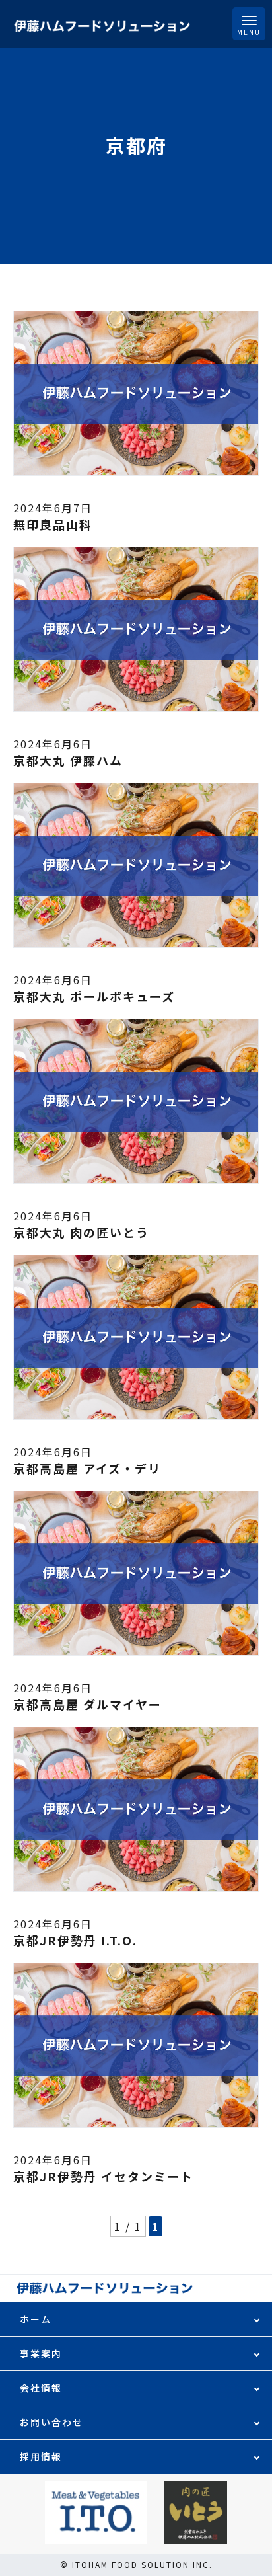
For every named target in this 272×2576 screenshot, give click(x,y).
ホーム (36, 2319)
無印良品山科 (53, 524)
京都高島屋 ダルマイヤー (87, 1704)
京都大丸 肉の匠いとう (81, 1232)
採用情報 (41, 2456)
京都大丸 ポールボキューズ (94, 996)
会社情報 (41, 2388)
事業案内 (41, 2353)
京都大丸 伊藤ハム (68, 760)
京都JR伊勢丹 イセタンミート (103, 2176)
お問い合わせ (51, 2422)
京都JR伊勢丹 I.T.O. (75, 1940)
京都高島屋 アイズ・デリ (87, 1468)
